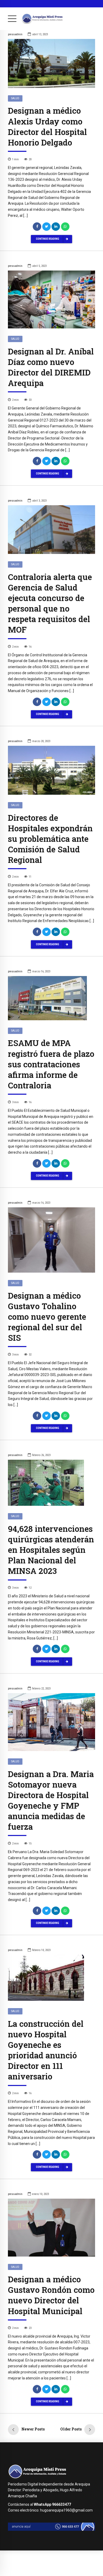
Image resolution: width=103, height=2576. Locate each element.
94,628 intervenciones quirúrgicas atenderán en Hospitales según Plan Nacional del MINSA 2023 (51, 1550)
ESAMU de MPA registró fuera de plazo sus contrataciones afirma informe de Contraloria (51, 1064)
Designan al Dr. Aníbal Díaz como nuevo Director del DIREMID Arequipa (51, 367)
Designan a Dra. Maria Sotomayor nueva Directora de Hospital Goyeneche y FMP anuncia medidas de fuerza (51, 1800)
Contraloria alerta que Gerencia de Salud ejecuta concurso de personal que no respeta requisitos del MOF (50, 603)
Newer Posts (33, 2429)
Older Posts (71, 2429)
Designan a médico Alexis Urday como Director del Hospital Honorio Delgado (47, 126)
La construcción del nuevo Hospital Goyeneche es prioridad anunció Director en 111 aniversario (46, 2050)
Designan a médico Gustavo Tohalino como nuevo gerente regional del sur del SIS (47, 1317)
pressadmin (15, 34)
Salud (15, 98)
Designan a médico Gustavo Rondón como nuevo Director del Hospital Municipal (51, 2295)
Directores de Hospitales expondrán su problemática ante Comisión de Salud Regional (50, 839)
